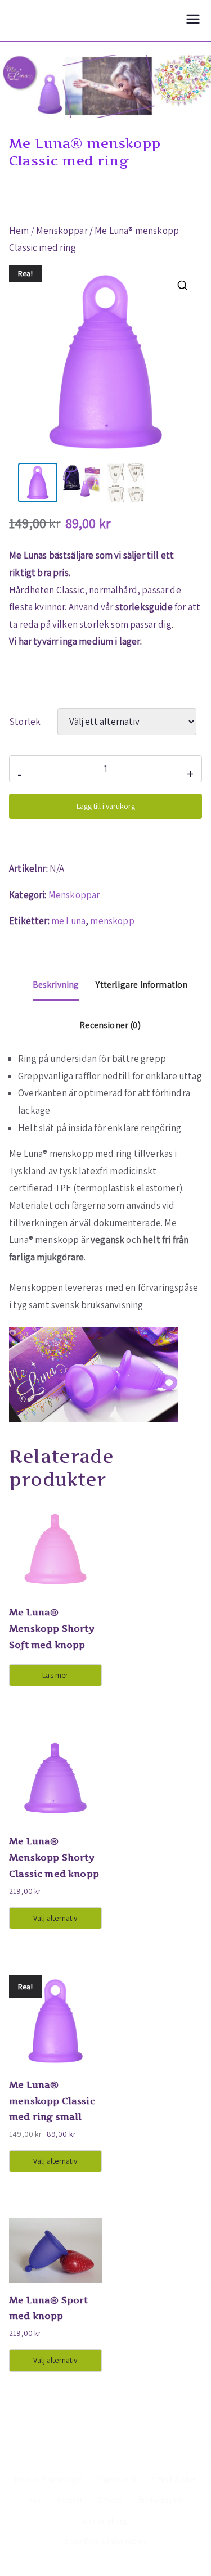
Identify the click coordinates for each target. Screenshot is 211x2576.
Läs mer (55, 1675)
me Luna (68, 921)
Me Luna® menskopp (49, 2479)
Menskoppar (62, 231)
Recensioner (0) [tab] (110, 1025)
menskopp (112, 921)
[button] (182, 285)
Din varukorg (105, 2521)
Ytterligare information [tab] (142, 985)
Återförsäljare (160, 2500)
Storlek (25, 722)
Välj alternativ (55, 1918)
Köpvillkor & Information (105, 2541)
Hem (19, 231)
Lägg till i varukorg (106, 806)
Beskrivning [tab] (56, 985)
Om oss (110, 2500)
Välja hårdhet (174, 2479)
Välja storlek (118, 2479)
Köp (35, 2500)
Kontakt (69, 2500)
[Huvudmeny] (193, 21)
